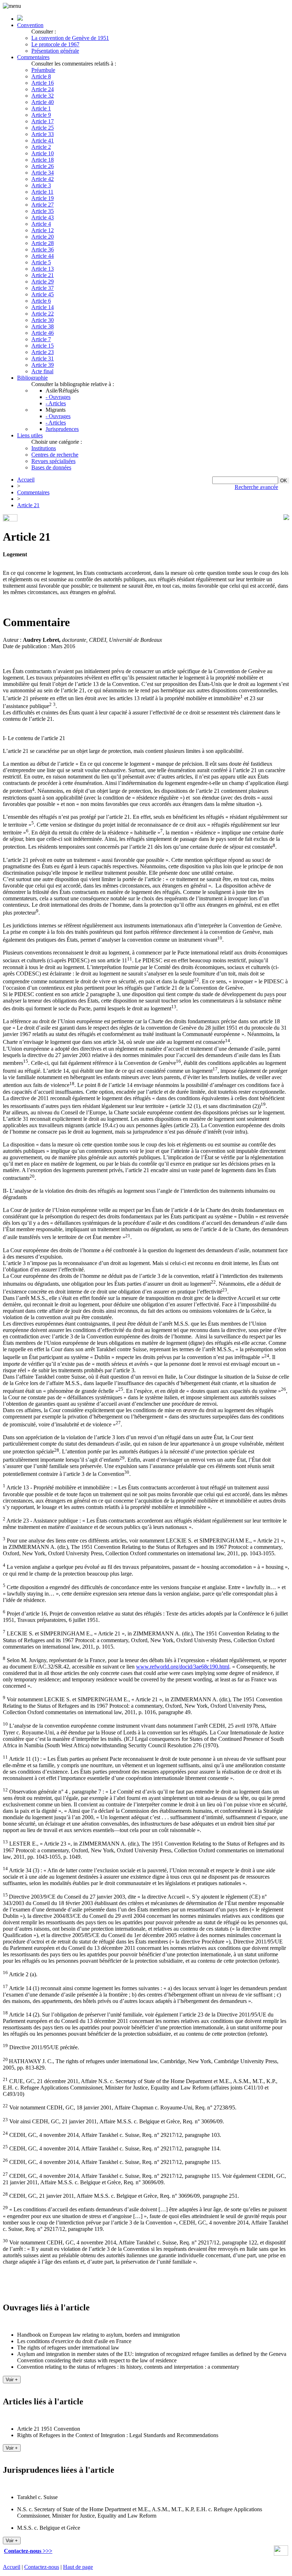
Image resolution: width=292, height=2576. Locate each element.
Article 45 (43, 294)
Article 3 (41, 185)
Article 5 (41, 262)
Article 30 (43, 320)
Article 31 (43, 358)
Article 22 (43, 314)
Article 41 (43, 140)
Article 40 (43, 102)
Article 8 (41, 76)
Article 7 (41, 339)
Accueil (26, 480)
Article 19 (43, 198)
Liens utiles (30, 435)
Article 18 (43, 160)
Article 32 (43, 96)
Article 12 (43, 230)
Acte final (42, 371)
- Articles (56, 403)
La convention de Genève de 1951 (70, 38)
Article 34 (43, 173)
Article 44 (43, 256)
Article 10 (43, 153)
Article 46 (43, 333)
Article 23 (43, 352)
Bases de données (51, 467)
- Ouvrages (58, 397)
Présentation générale (55, 51)
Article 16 (43, 83)
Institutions (44, 448)
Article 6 (41, 301)
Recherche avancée (256, 487)
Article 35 (43, 211)
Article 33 (43, 134)
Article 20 (43, 237)
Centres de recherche (55, 455)
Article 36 (43, 249)
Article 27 (43, 205)
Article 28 (43, 243)
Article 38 (43, 326)
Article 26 (43, 166)
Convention (30, 25)
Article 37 (43, 288)
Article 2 (41, 147)
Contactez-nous (42, 2567)
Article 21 (43, 275)
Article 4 (41, 224)
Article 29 (43, 282)
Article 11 (42, 192)
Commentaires (33, 57)
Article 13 (43, 269)
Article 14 (43, 307)
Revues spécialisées (53, 461)
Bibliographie (32, 378)
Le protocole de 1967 (55, 44)
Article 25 (43, 128)
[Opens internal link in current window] (281, 2554)
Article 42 (43, 179)
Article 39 (43, 365)
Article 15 (43, 346)
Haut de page (78, 2567)
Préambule (43, 70)
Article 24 (43, 89)
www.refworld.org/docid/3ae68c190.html (183, 1667)
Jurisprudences (62, 429)
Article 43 (43, 217)
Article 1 (41, 108)
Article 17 (43, 121)
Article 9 (41, 115)
